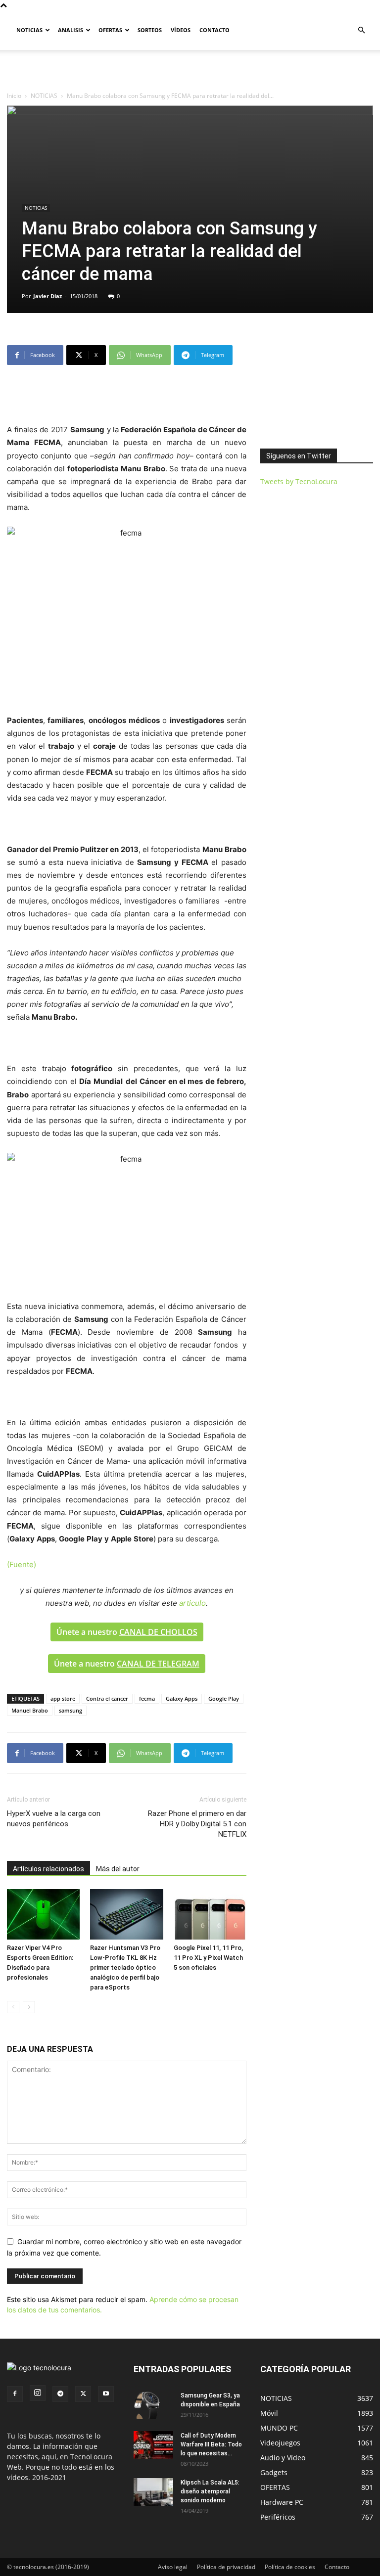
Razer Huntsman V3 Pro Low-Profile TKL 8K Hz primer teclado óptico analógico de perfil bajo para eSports (125, 1967)
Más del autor (118, 1869)
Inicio (14, 96)
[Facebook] (15, 2394)
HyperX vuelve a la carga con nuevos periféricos (54, 1819)
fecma (147, 1698)
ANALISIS (71, 30)
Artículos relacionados (48, 1869)
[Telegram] (60, 2394)
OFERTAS (110, 30)
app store (63, 1698)
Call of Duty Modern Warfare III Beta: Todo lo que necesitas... (211, 2444)
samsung (71, 1710)
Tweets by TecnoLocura (299, 481)
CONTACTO (214, 30)
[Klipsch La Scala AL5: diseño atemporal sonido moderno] (153, 2492)
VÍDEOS (181, 30)
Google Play (224, 1698)
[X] (83, 2394)
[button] (361, 30)
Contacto (337, 2567)
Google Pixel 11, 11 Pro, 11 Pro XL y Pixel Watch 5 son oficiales (208, 1958)
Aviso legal (173, 2567)
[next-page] (29, 2007)
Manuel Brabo (30, 1710)
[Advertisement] (190, 72)
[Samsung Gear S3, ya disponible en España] (153, 2405)
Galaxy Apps (182, 1698)
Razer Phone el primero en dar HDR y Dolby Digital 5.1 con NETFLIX (197, 1824)
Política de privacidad (226, 2567)
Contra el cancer (107, 1698)
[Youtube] (106, 2394)
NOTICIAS (29, 30)
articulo (192, 1603)
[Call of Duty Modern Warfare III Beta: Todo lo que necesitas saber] (153, 2445)
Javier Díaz (47, 296)
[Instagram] (38, 2393)
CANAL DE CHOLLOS (158, 1632)
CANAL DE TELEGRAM (158, 1664)
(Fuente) (22, 1564)
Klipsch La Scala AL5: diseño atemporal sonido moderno (210, 2491)
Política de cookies (290, 2567)
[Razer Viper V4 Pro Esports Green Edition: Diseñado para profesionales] (43, 1914)
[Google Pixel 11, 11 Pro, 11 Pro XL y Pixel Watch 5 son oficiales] (210, 1914)
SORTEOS (150, 30)
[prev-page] (13, 2007)
